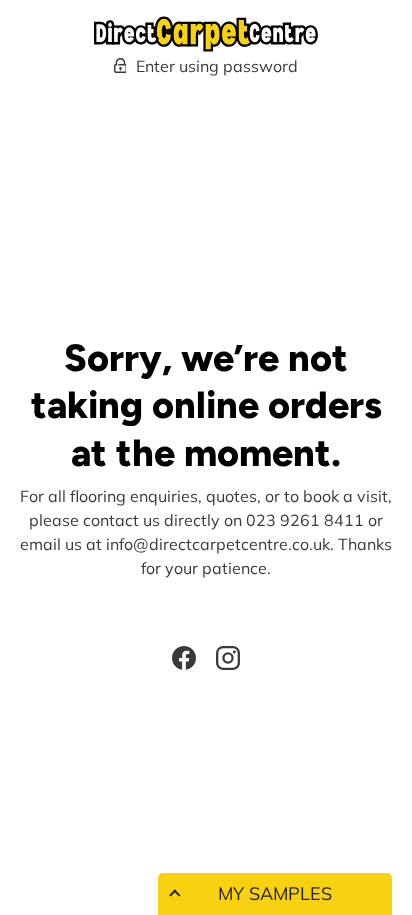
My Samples (275, 893)
